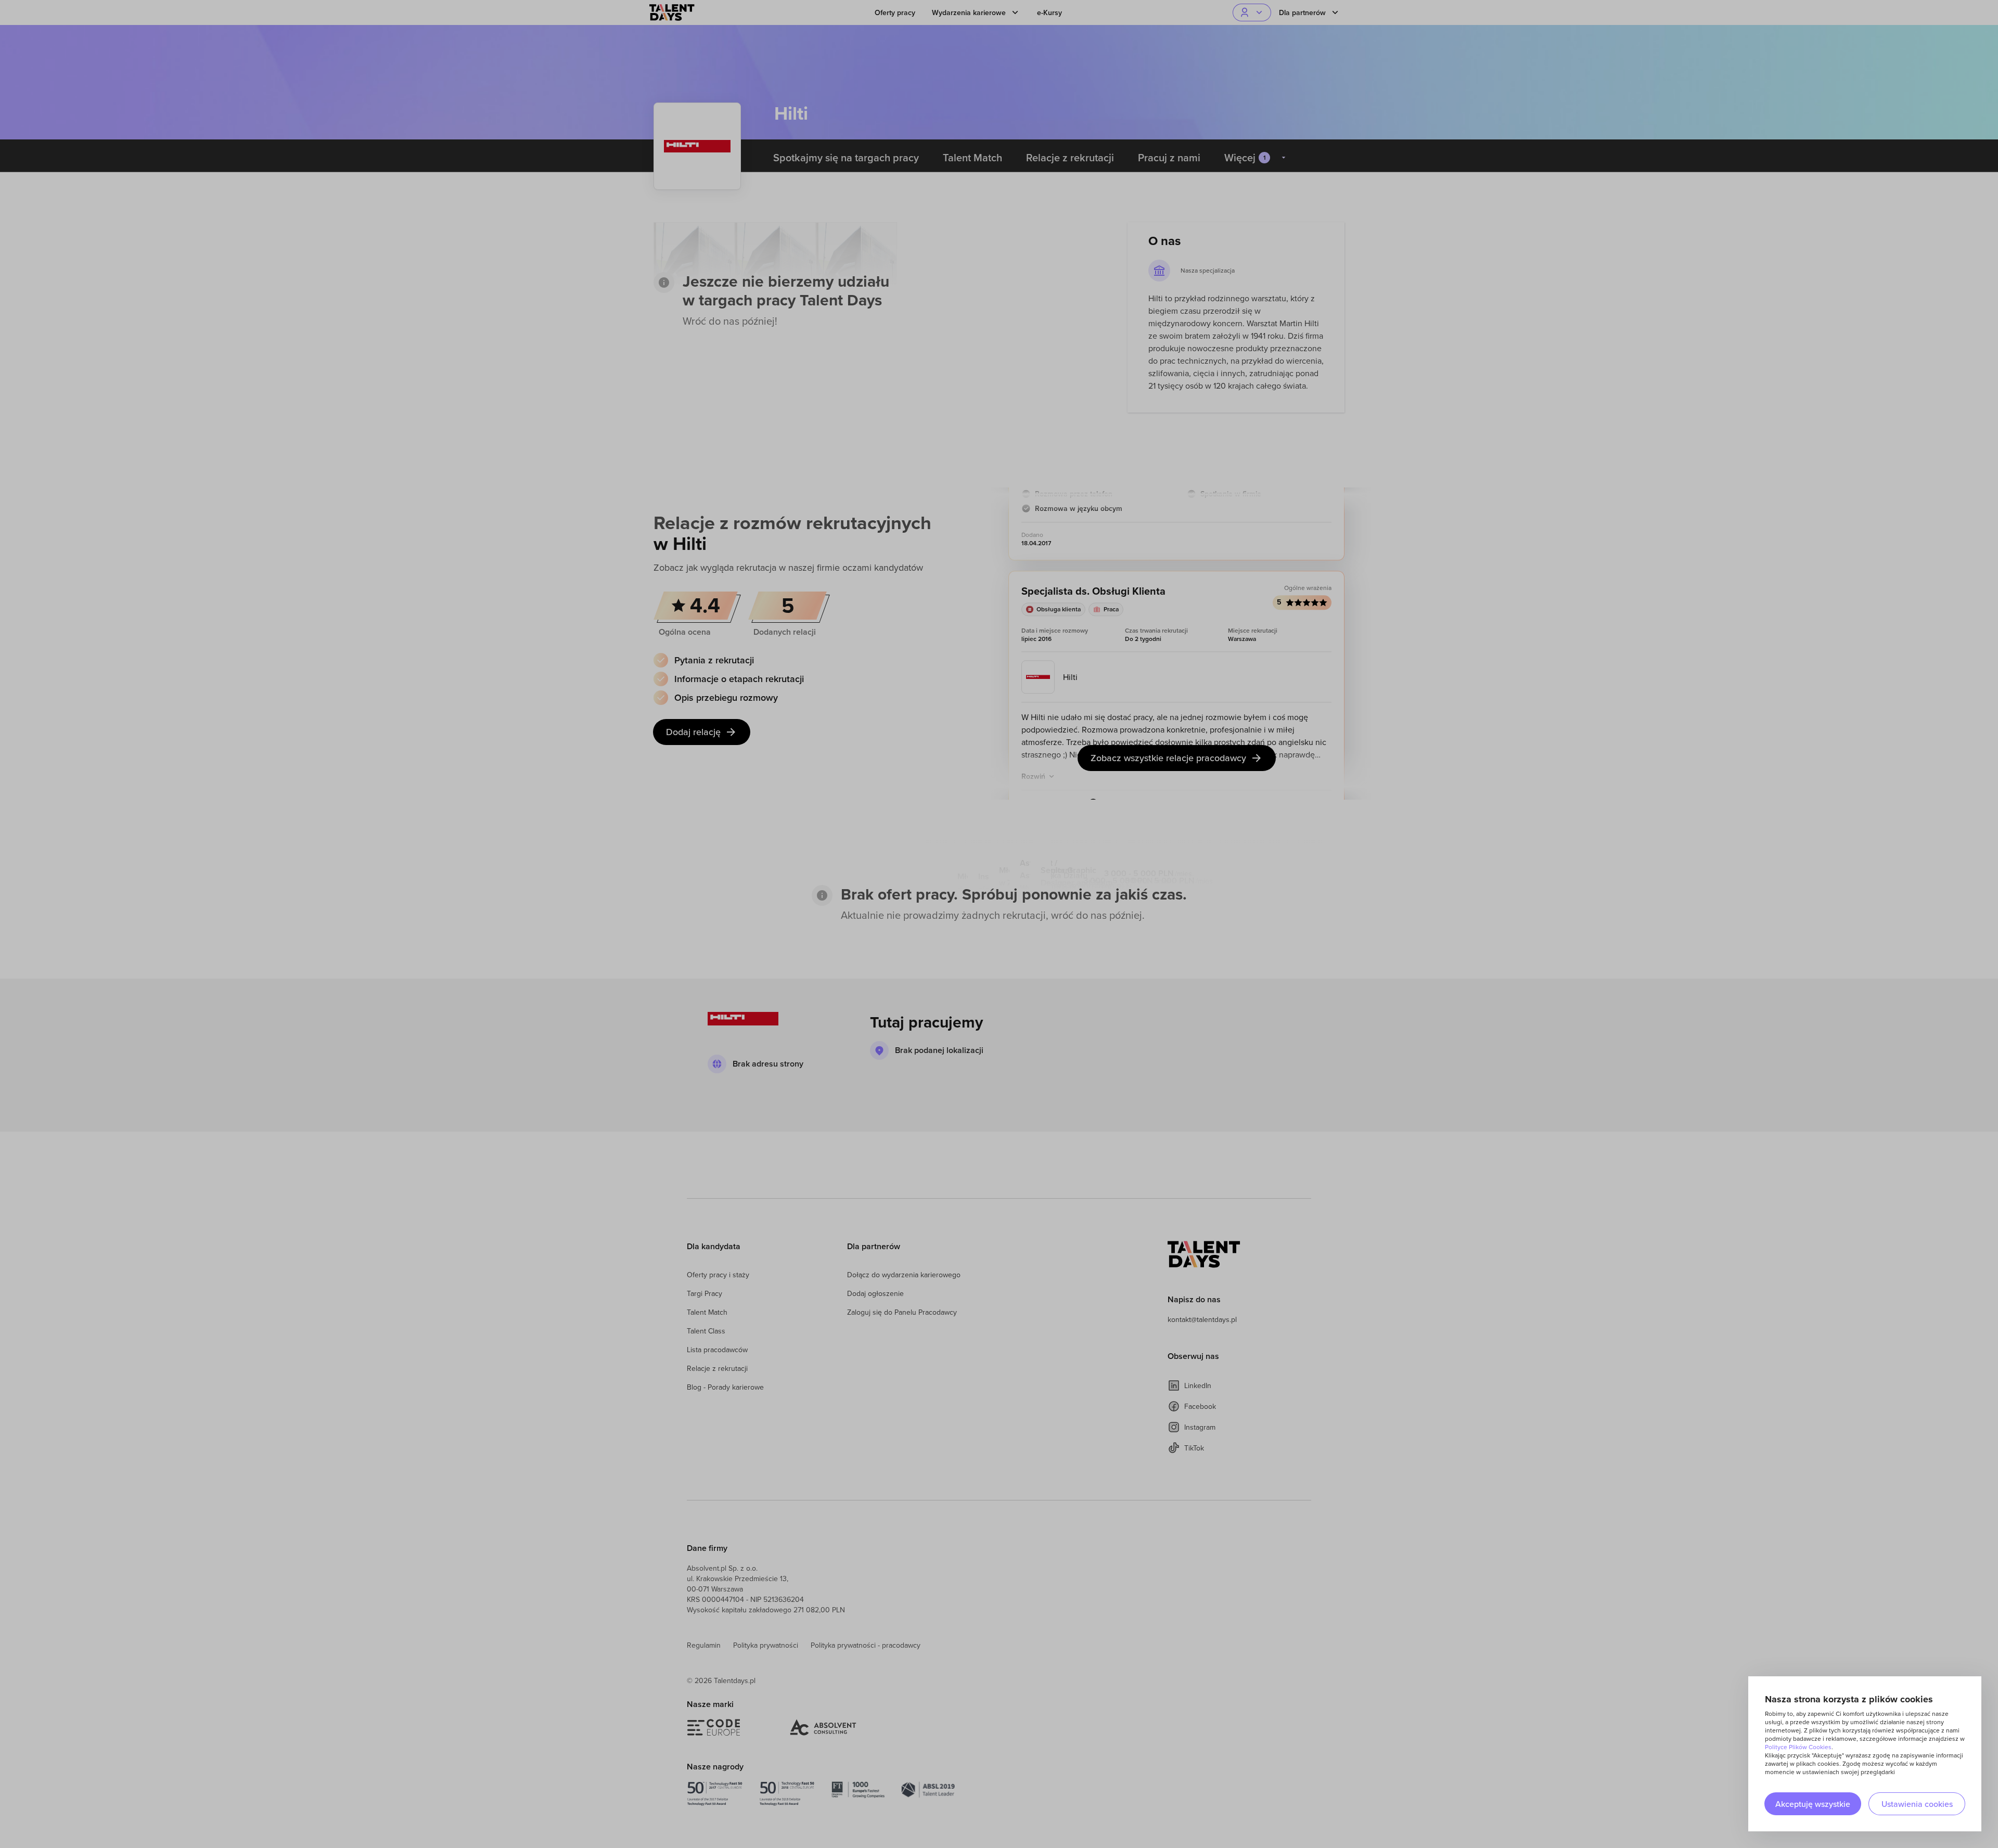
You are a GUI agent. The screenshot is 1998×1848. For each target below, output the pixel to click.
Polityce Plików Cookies (1798, 1747)
